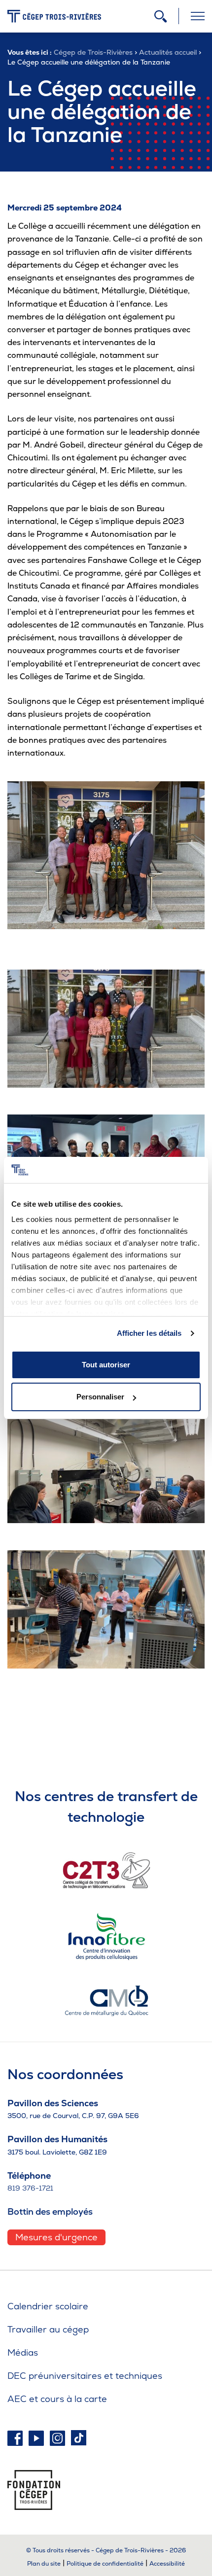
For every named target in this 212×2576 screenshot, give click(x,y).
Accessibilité (167, 2564)
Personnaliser (100, 1397)
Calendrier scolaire (48, 2306)
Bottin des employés (50, 2211)
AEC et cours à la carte (57, 2399)
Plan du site (44, 2564)
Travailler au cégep (48, 2329)
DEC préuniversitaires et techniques (85, 2376)
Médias (23, 2352)
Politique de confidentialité (105, 2564)
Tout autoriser (106, 1365)
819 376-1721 (30, 2188)
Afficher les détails (149, 1333)
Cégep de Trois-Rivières (93, 52)
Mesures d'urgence (56, 2237)
